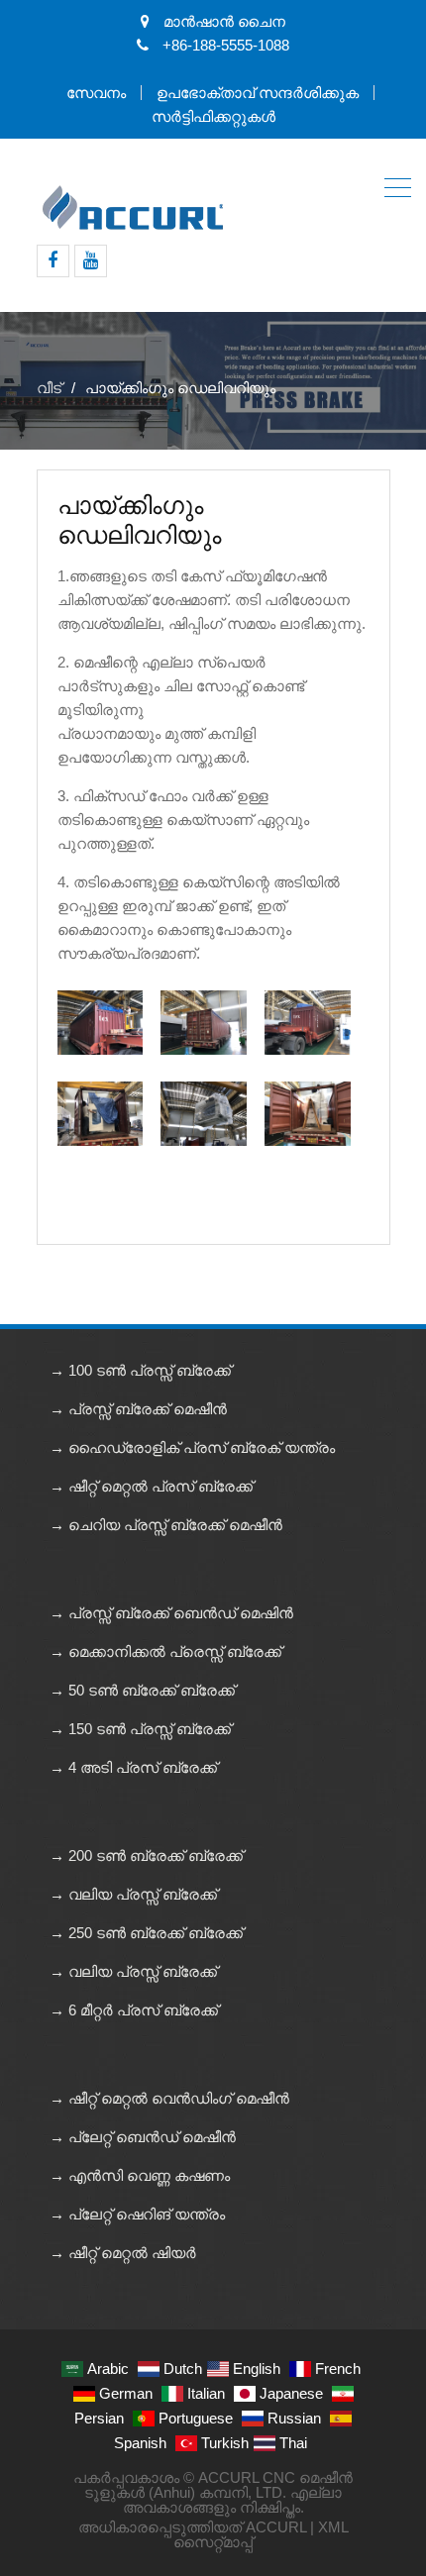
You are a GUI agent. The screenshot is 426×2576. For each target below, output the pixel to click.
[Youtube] (91, 261)
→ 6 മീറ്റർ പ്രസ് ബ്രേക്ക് (134, 2010)
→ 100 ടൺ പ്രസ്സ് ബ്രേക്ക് (140, 1370)
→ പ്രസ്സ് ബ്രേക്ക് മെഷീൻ (138, 1409)
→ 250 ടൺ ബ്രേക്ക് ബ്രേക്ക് (146, 1933)
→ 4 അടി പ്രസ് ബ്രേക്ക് (133, 1767)
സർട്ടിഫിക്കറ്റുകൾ (213, 116)
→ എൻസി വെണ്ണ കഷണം (140, 2175)
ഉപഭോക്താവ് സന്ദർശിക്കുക (258, 93)
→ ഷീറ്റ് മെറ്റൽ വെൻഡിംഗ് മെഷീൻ (169, 2098)
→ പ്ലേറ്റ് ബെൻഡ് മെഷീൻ (143, 2137)
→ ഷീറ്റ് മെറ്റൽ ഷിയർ (123, 2253)
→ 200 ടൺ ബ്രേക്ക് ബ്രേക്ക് (146, 1855)
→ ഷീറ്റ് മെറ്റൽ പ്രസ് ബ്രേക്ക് (151, 1486)
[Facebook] (53, 261)
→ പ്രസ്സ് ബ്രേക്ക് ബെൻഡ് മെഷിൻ (171, 1613)
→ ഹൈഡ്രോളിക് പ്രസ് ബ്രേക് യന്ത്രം (192, 1447)
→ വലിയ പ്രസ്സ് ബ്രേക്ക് (133, 1894)
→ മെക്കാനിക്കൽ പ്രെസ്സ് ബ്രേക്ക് (165, 1651)
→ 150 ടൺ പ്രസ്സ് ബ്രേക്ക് (140, 1729)
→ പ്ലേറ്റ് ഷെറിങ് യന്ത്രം (137, 2214)
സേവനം (96, 93)
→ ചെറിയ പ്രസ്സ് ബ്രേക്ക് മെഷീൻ (166, 1525)
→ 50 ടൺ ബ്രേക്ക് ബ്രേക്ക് (142, 1690)
